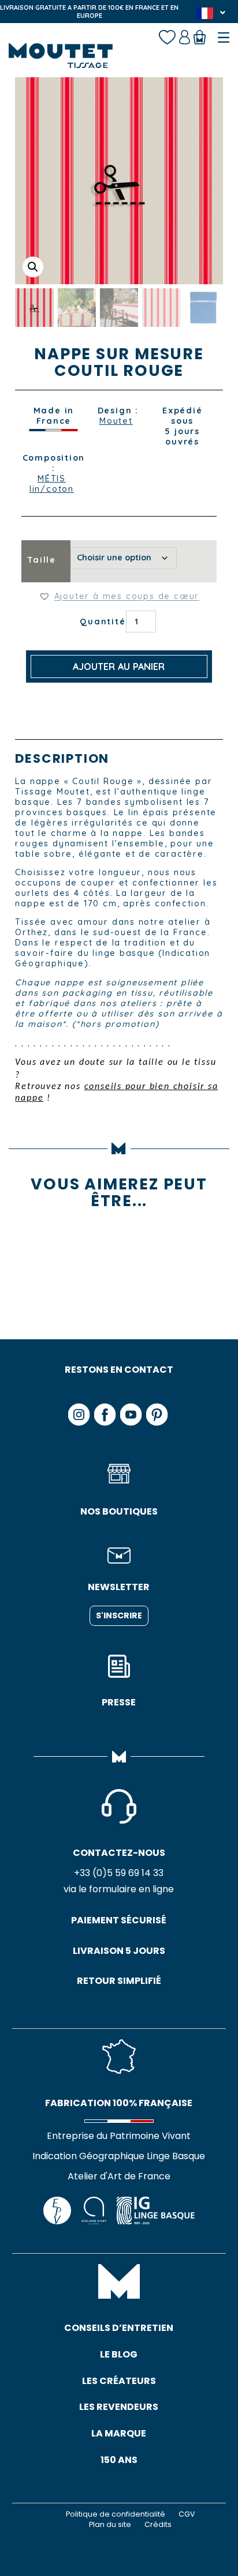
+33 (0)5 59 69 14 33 (119, 1873)
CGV (187, 2514)
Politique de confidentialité (116, 2514)
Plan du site (110, 2524)
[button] (33, 267)
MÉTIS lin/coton (52, 484)
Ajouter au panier (119, 666)
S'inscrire (119, 1615)
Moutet (116, 421)
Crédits (158, 2524)
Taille (42, 560)
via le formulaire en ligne (119, 1889)
